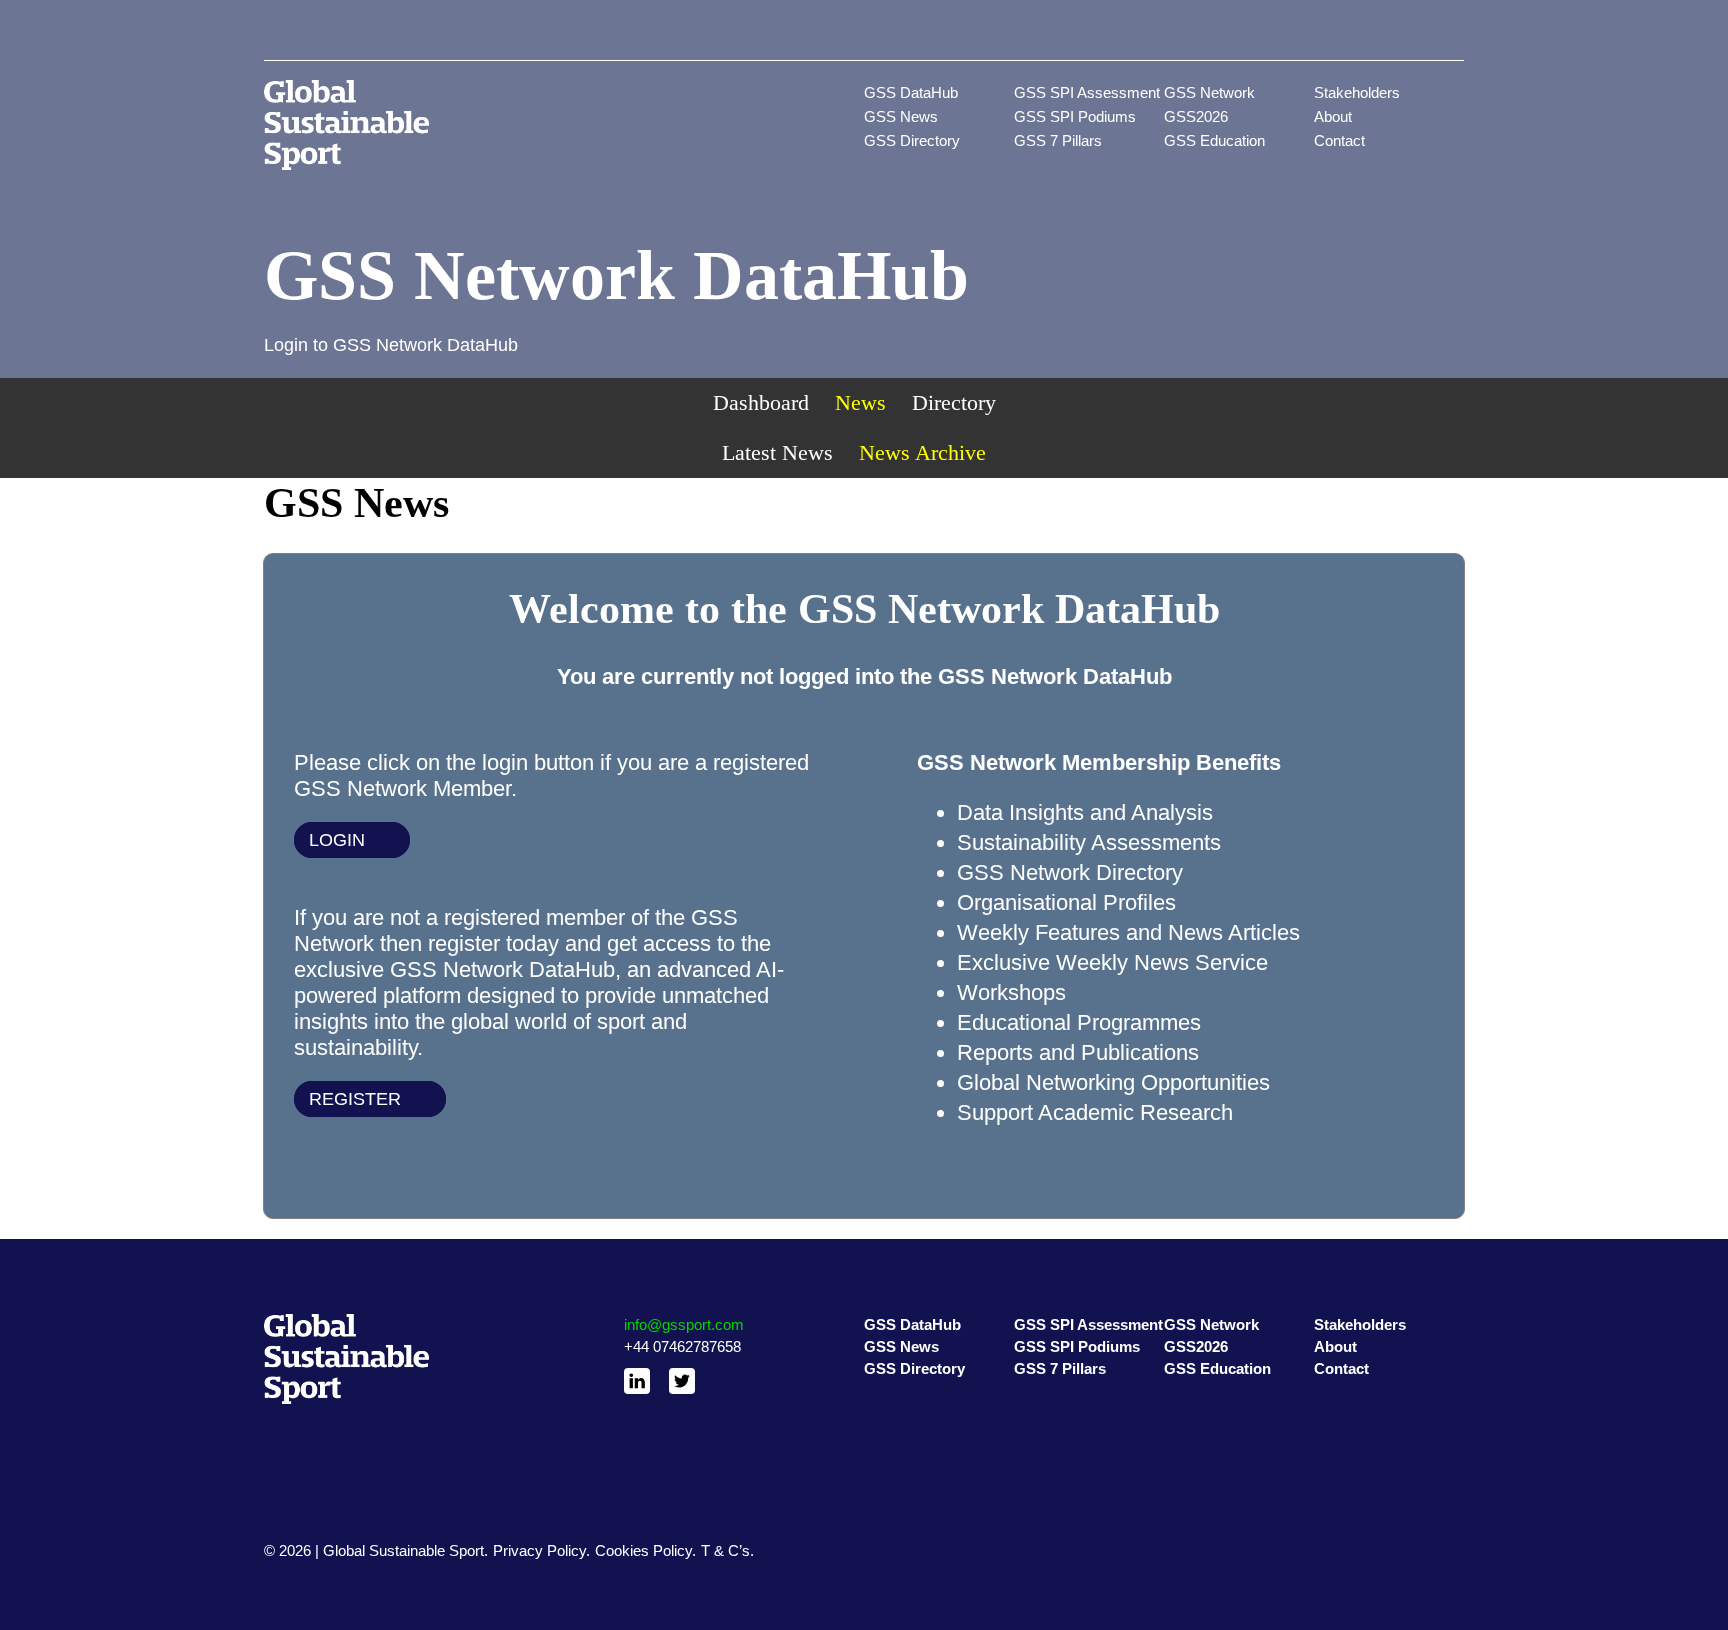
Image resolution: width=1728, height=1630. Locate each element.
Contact (1339, 140)
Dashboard (761, 402)
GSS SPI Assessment (1087, 92)
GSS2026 (1196, 116)
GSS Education (1214, 140)
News (860, 402)
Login (337, 840)
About (1333, 116)
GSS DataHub (911, 92)
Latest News (777, 452)
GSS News (901, 116)
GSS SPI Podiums (1075, 116)
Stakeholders (1357, 92)
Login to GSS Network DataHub (391, 345)
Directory (954, 402)
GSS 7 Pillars (1058, 140)
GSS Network (1209, 92)
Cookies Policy (643, 1550)
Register (355, 1099)
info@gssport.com (684, 1324)
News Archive (922, 452)
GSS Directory (912, 140)
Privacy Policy (539, 1550)
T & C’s (725, 1550)
